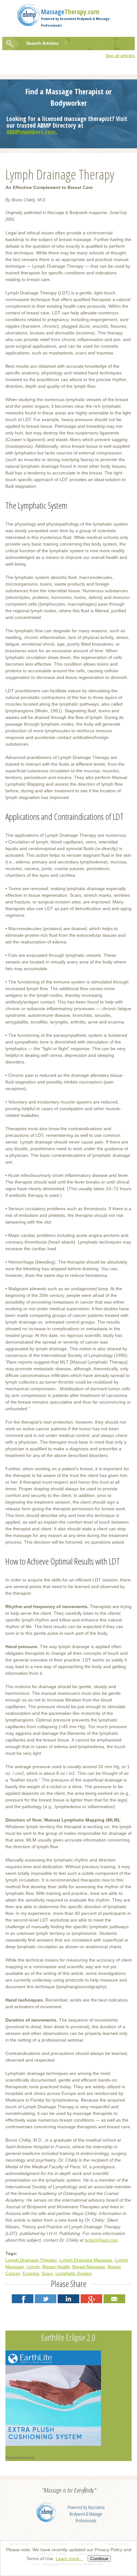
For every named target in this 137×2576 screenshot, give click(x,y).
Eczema (31, 2273)
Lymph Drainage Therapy (31, 2260)
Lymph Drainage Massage (86, 2260)
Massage (70, 12)
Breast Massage (89, 2267)
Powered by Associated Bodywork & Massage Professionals (86, 2514)
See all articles (120, 56)
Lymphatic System (74, 2273)
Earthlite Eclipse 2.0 (68, 2337)
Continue (99, 2559)
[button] (23, 2299)
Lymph (33, 2267)
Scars (47, 2273)
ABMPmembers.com (31, 132)
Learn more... (69, 2559)
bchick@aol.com (101, 2240)
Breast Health (56, 2267)
